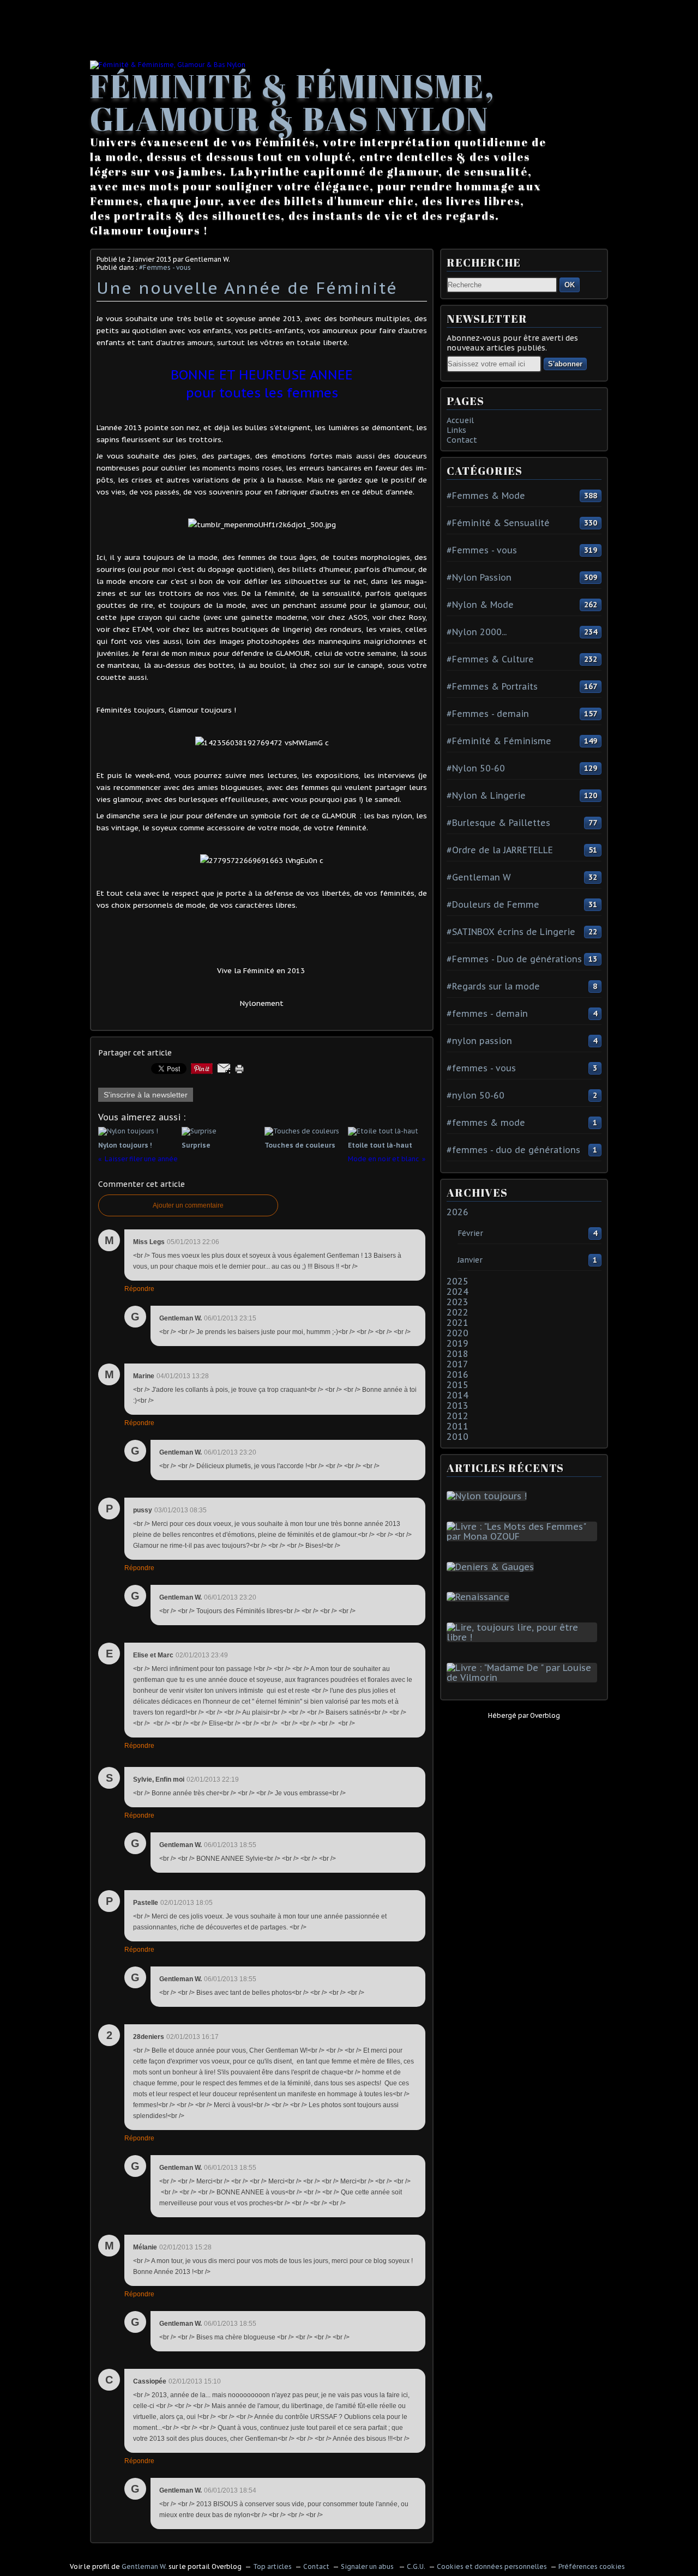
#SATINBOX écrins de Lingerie (511, 932)
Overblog (545, 1715)
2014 (458, 1395)
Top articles (272, 2566)
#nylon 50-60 (476, 1095)
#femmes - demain (487, 1013)
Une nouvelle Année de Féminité (247, 288)
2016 (458, 1374)
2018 (458, 1354)
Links (456, 430)
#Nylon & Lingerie (486, 795)
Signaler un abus (368, 2566)
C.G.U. (416, 2566)
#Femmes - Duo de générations (514, 959)
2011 (458, 1426)
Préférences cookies (592, 2566)
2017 (458, 1364)
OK (570, 285)
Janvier (470, 1260)
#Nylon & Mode (480, 605)
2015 (458, 1385)
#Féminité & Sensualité (498, 523)
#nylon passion (479, 1041)
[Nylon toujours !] (489, 1496)
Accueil (460, 420)
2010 (458, 1437)
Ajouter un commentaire (188, 1205)
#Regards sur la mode (493, 986)
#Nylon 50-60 (476, 768)
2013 (458, 1405)
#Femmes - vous (165, 267)
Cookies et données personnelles (492, 2566)
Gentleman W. (144, 2566)
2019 (458, 1343)
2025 (458, 1281)
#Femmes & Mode (486, 496)
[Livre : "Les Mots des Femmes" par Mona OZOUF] (524, 1536)
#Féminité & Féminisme (499, 741)
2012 (458, 1416)
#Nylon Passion (479, 577)
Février (470, 1233)
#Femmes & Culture (490, 659)
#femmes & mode (486, 1123)
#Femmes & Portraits (492, 686)
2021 (458, 1323)
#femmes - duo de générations (513, 1150)
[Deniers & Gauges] (492, 1567)
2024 (458, 1292)
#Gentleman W (479, 877)
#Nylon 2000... (477, 632)
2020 (458, 1333)
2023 (458, 1302)
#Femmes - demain (488, 714)
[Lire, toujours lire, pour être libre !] (524, 1637)
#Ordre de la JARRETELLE (500, 850)
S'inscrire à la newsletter (146, 1095)
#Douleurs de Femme (493, 904)
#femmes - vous (481, 1068)
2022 (458, 1312)
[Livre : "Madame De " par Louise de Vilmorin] (524, 1678)
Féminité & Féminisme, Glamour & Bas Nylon (293, 102)
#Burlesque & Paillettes (498, 823)
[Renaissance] (480, 1597)
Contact (462, 440)
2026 (458, 1212)
